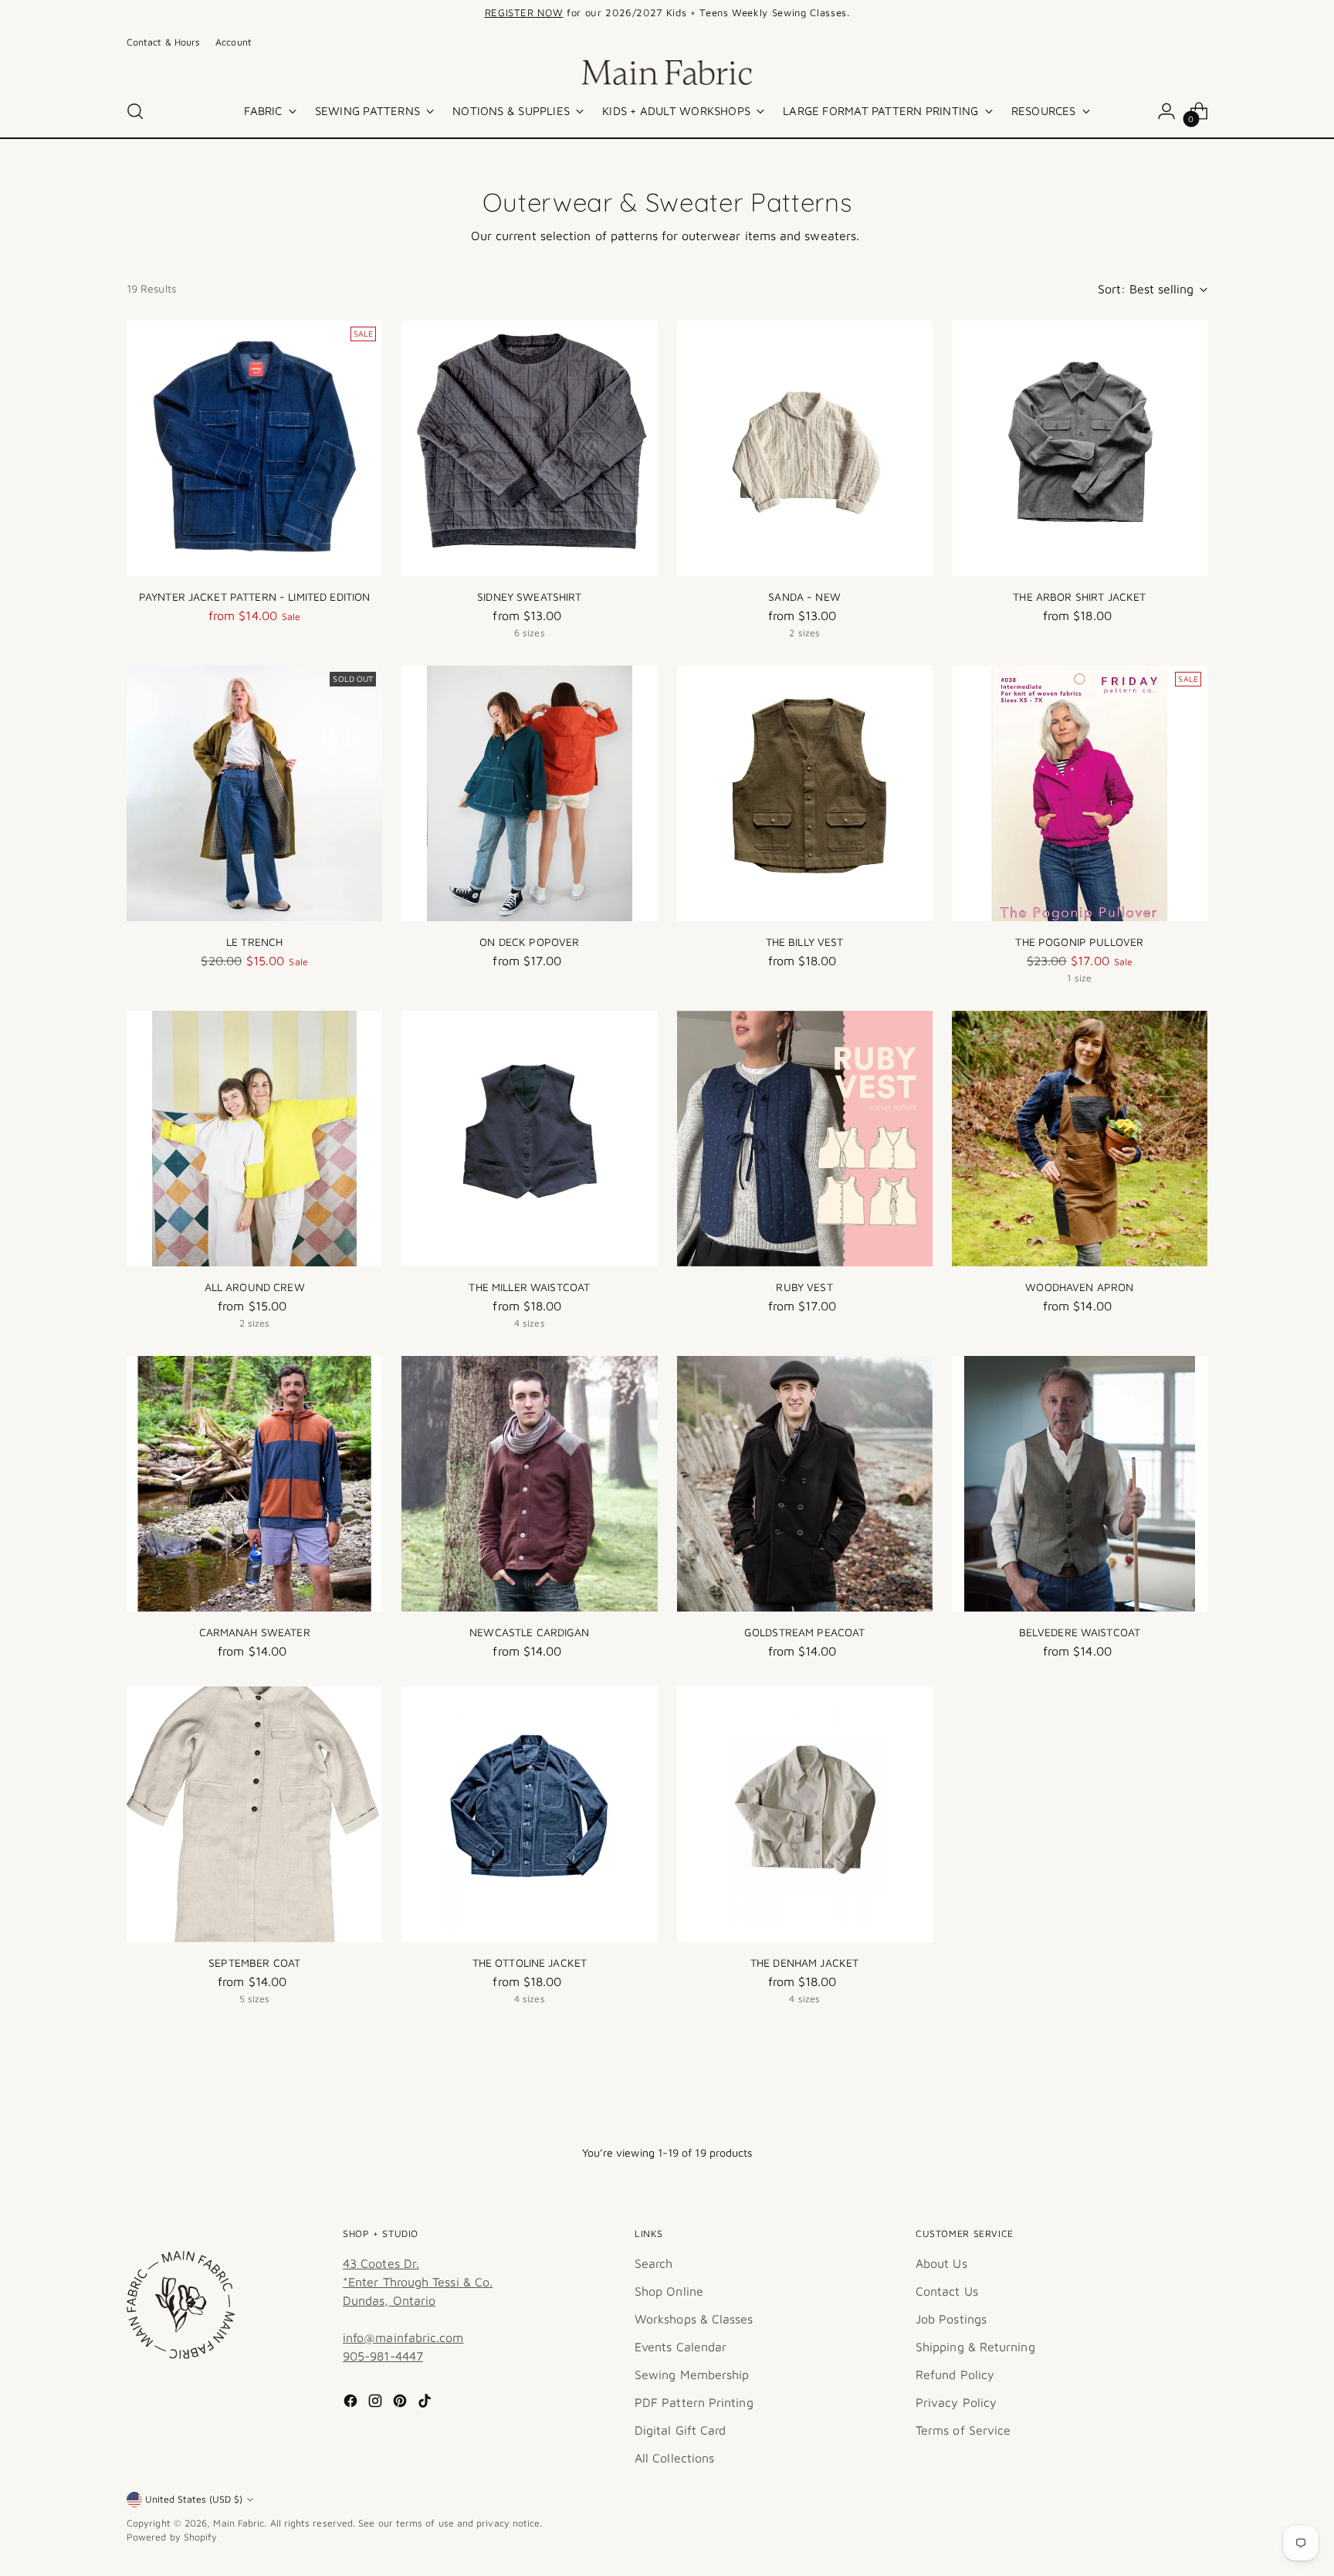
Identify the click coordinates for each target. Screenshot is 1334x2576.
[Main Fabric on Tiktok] (426, 2403)
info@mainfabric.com (403, 2337)
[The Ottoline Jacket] (529, 1814)
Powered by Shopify (172, 2537)
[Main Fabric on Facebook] (352, 2403)
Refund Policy (955, 2374)
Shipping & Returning (975, 2347)
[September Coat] (254, 1814)
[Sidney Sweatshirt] (529, 448)
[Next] (886, 13)
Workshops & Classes (694, 2319)
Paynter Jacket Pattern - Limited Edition (255, 597)
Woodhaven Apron (1079, 1287)
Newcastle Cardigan (530, 1632)
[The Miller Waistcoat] (529, 1139)
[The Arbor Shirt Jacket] (1080, 448)
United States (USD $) (194, 2499)
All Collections (674, 2458)
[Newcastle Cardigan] (529, 1484)
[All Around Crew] (254, 1139)
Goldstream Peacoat (805, 1632)
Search (653, 2263)
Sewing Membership (692, 2374)
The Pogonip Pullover (1079, 942)
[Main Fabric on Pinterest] (401, 2403)
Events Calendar (681, 2347)
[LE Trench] (254, 793)
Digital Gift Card (680, 2430)
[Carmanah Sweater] (254, 1484)
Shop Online (669, 2291)
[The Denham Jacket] (805, 1814)
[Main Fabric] (667, 73)
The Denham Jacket (804, 1963)
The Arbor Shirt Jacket (1079, 597)
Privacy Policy (956, 2402)
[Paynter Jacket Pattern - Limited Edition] (254, 448)
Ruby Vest (804, 1287)
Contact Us (947, 2291)
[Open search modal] (135, 111)
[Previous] (448, 13)
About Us (941, 2263)
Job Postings (951, 2319)
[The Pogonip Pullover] (1080, 793)
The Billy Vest (805, 942)
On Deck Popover (529, 942)
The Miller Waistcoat (529, 1287)
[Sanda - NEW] (805, 448)
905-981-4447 (383, 2356)
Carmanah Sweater (255, 1632)
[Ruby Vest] (805, 1139)
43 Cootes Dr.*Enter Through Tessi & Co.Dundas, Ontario (418, 2282)
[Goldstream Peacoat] (805, 1484)
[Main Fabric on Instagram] (377, 2403)
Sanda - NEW (804, 597)
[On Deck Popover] (529, 793)
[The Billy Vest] (805, 793)
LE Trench (254, 942)
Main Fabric (239, 2523)
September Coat (254, 1963)
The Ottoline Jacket (530, 1963)
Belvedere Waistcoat (1080, 1632)
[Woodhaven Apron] (1080, 1139)
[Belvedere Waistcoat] (1080, 1484)
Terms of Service (963, 2430)
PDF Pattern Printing (694, 2402)
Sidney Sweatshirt (529, 597)
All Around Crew (255, 1287)
